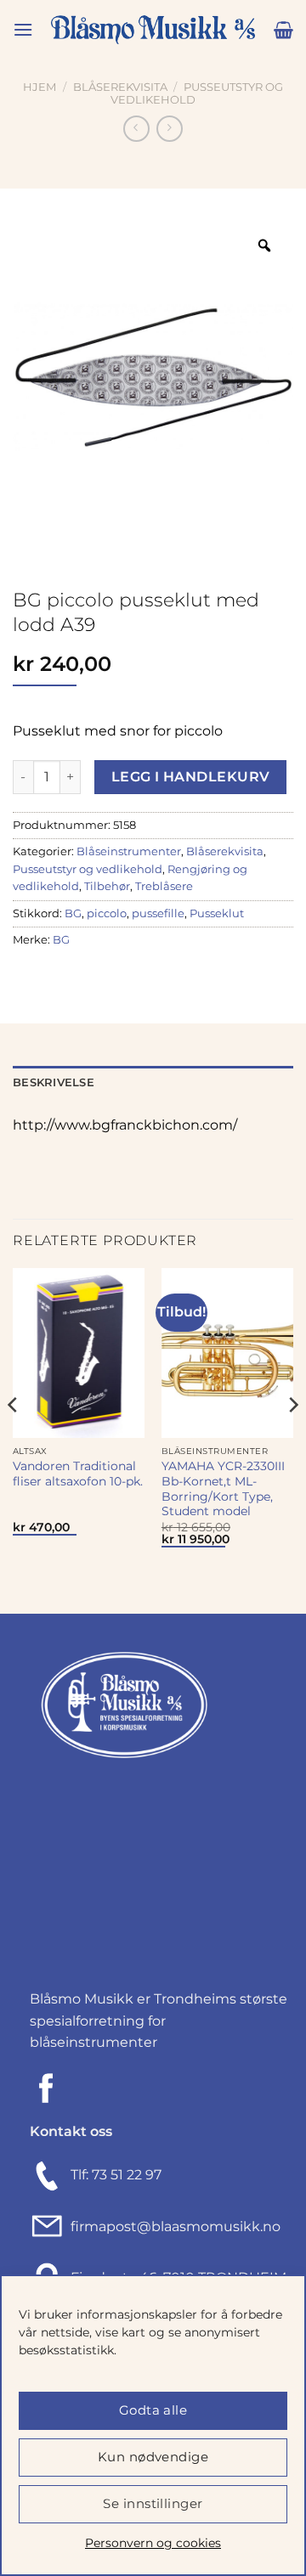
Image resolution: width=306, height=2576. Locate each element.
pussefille (158, 913)
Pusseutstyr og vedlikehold (88, 869)
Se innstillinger (153, 2503)
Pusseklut (217, 913)
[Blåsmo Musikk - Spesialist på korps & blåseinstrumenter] (153, 30)
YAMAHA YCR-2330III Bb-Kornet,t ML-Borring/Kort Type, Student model (223, 1488)
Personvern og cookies (153, 2543)
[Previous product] (170, 129)
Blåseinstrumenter (129, 851)
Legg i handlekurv (191, 777)
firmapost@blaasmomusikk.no (172, 2227)
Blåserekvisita (120, 87)
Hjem (40, 87)
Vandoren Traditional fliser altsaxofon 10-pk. (78, 1474)
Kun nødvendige (153, 2457)
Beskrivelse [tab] (54, 1082)
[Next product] (136, 129)
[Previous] (14, 1439)
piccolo (107, 913)
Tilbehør (107, 886)
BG (73, 913)
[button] (23, 29)
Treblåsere (164, 886)
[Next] (292, 1439)
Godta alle (153, 2410)
